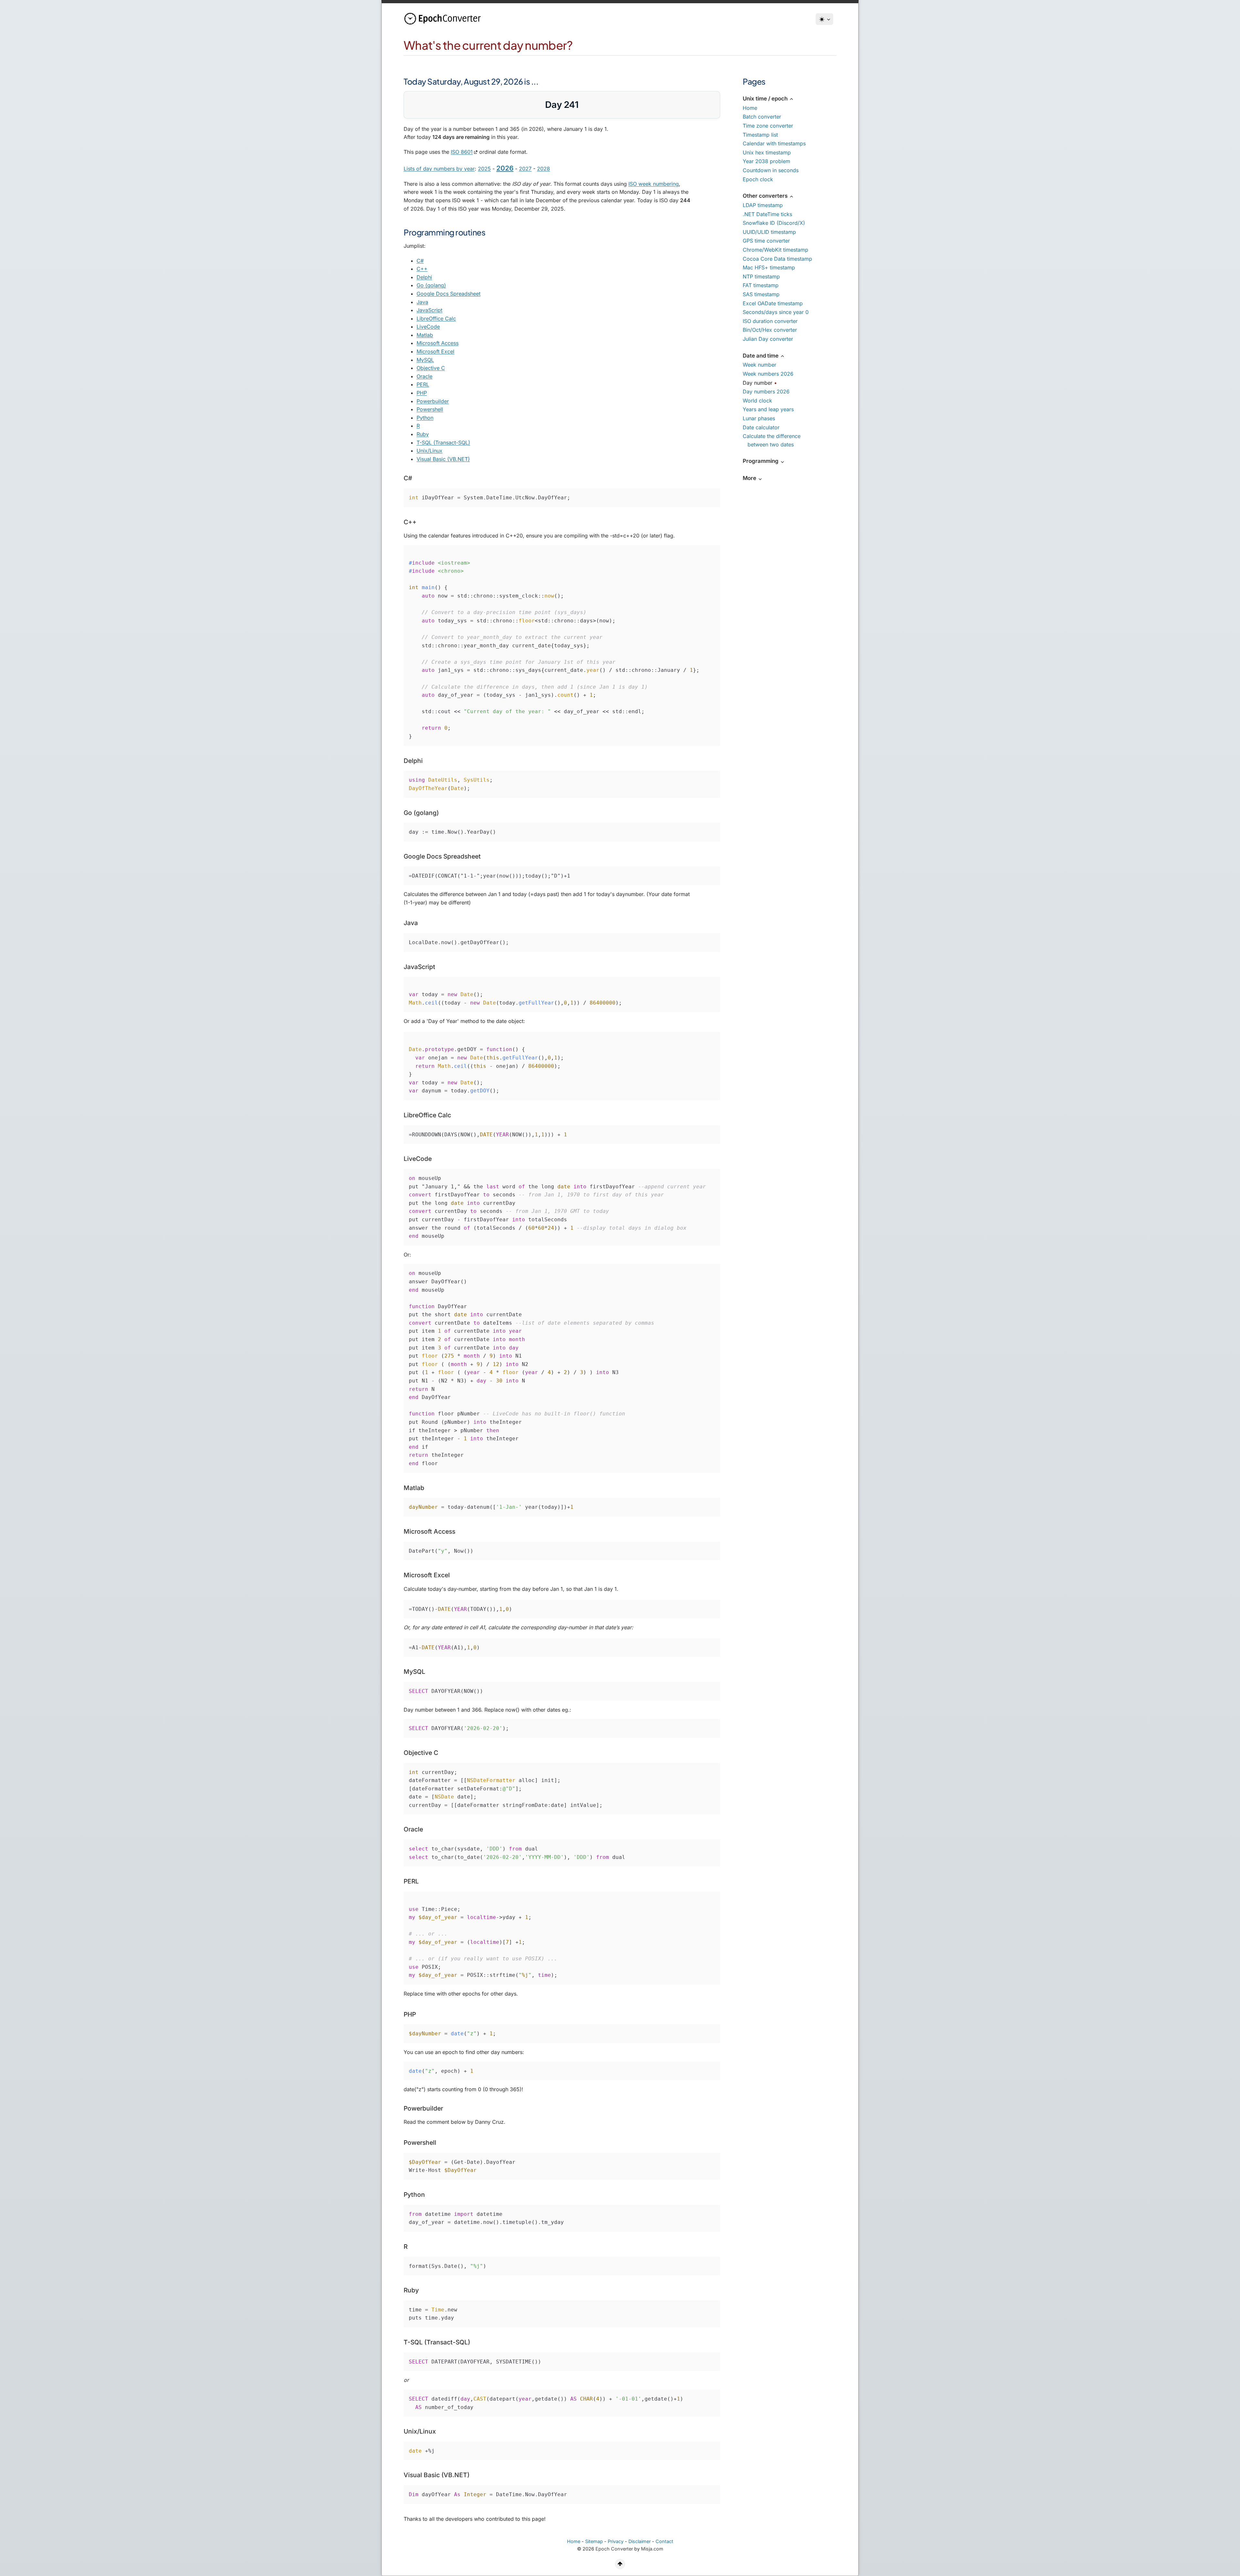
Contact (664, 2541)
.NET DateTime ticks (767, 214)
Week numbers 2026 (768, 374)
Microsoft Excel (435, 351)
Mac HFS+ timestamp (769, 267)
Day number (758, 383)
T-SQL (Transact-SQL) (443, 443)
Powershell (430, 409)
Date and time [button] (761, 356)
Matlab (425, 335)
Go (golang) (431, 285)
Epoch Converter (614, 2549)
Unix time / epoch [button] (766, 99)
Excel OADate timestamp (773, 303)
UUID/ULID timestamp (769, 232)
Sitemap (594, 2541)
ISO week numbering (654, 184)
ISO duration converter (770, 321)
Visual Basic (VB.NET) (443, 459)
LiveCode (428, 327)
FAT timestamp (761, 285)
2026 (505, 168)
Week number (759, 365)
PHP (422, 393)
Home (750, 108)
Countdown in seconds (771, 170)
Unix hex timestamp (767, 152)
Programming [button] (761, 461)
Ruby (423, 434)
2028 (543, 169)
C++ (422, 269)
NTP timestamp (761, 276)
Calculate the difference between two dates (772, 440)
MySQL (425, 360)
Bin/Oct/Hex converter (770, 330)
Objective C (431, 368)
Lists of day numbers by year (439, 169)
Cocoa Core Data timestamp (777, 259)
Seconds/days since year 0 (776, 312)
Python (425, 418)
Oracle (424, 376)
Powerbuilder (433, 401)
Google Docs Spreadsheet (449, 294)
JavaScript (429, 310)
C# (420, 261)
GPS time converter (766, 241)
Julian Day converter (768, 339)
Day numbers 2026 (766, 391)
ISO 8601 (462, 152)
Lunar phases (759, 418)
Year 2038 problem (766, 161)
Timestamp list (760, 135)
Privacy (616, 2541)
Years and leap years (768, 409)
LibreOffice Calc (436, 318)
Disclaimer (640, 2541)
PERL (423, 384)
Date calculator (761, 427)
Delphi (424, 277)
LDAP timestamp (763, 205)
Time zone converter (768, 126)
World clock (757, 401)
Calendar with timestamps (774, 143)
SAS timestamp (761, 294)
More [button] (750, 478)
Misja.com (652, 2549)
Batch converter (762, 117)
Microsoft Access (438, 343)
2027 (525, 169)
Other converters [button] (766, 196)
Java (422, 302)
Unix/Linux (429, 451)
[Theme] (824, 19)
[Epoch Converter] (444, 19)
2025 (484, 169)
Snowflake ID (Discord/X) (774, 223)
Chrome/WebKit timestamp (775, 250)
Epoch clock (758, 179)
